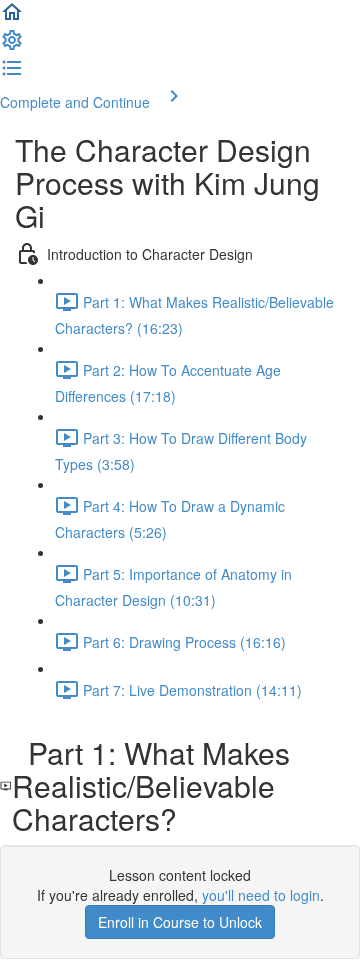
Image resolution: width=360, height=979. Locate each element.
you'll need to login (261, 895)
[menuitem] (12, 46)
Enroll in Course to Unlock (180, 922)
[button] (12, 18)
